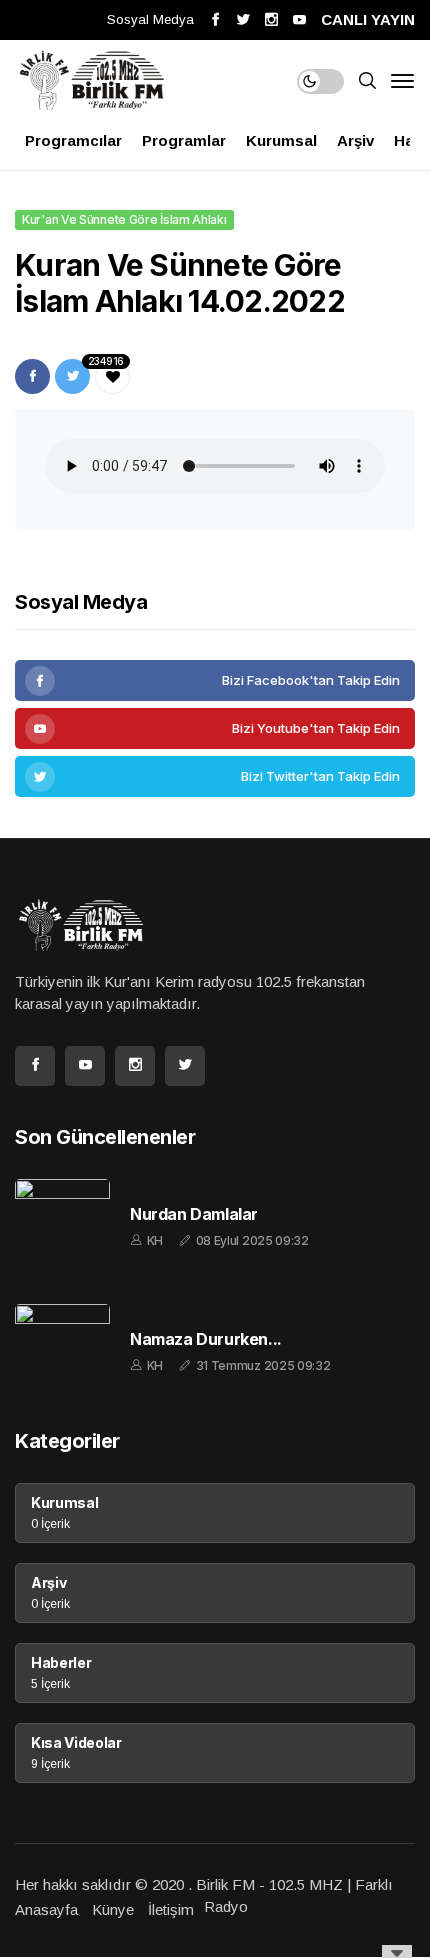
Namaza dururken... (206, 1339)
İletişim (171, 1909)
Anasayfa (46, 1909)
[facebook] (215, 680)
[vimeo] (215, 776)
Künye (113, 1909)
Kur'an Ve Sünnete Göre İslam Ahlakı (124, 219)
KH (155, 1240)
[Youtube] (215, 728)
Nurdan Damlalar (194, 1214)
